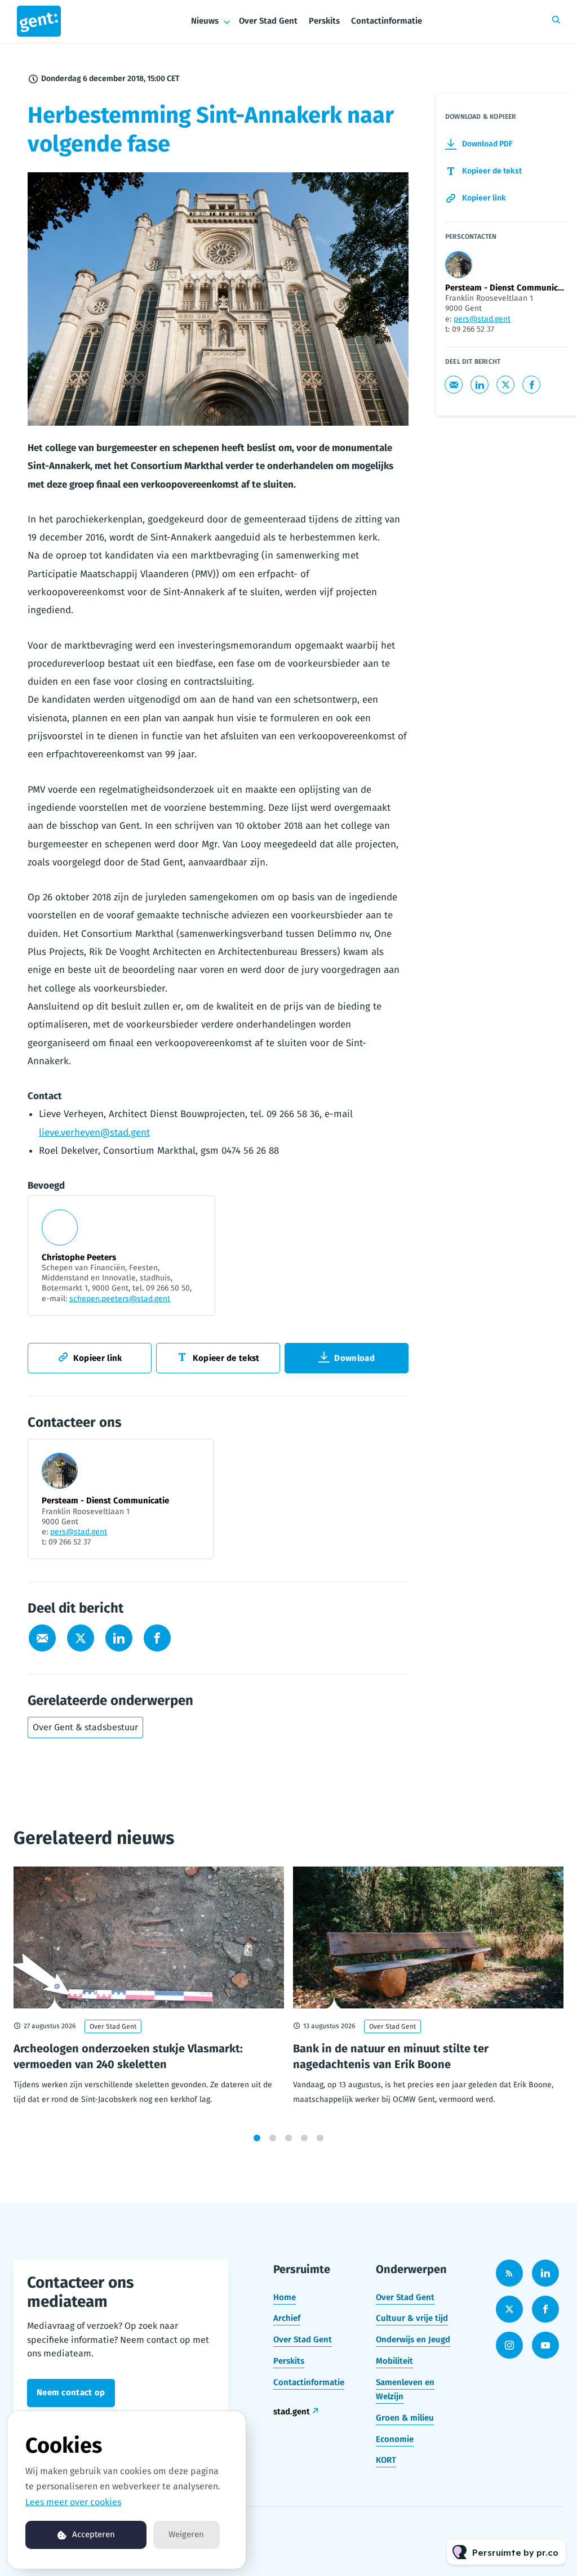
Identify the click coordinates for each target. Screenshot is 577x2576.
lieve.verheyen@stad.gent (94, 1133)
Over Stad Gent (268, 21)
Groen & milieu (405, 2418)
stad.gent (292, 2412)
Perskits (324, 21)
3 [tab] (288, 2138)
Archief (287, 2318)
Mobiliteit (394, 2361)
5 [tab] (320, 2138)
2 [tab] (273, 2138)
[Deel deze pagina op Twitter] (81, 1638)
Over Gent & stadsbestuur (85, 1727)
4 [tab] (304, 2138)
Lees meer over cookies (73, 2502)
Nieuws (205, 21)
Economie (395, 2439)
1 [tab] (257, 2138)
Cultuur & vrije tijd (412, 2318)
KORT (386, 2460)
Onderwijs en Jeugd (413, 2340)
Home (285, 2297)
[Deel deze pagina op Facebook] (157, 1638)
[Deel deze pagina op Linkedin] (119, 1638)
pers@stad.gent (79, 1532)
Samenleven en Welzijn (405, 2390)
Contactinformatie (387, 21)
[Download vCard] (193, 1458)
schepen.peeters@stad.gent (120, 1299)
